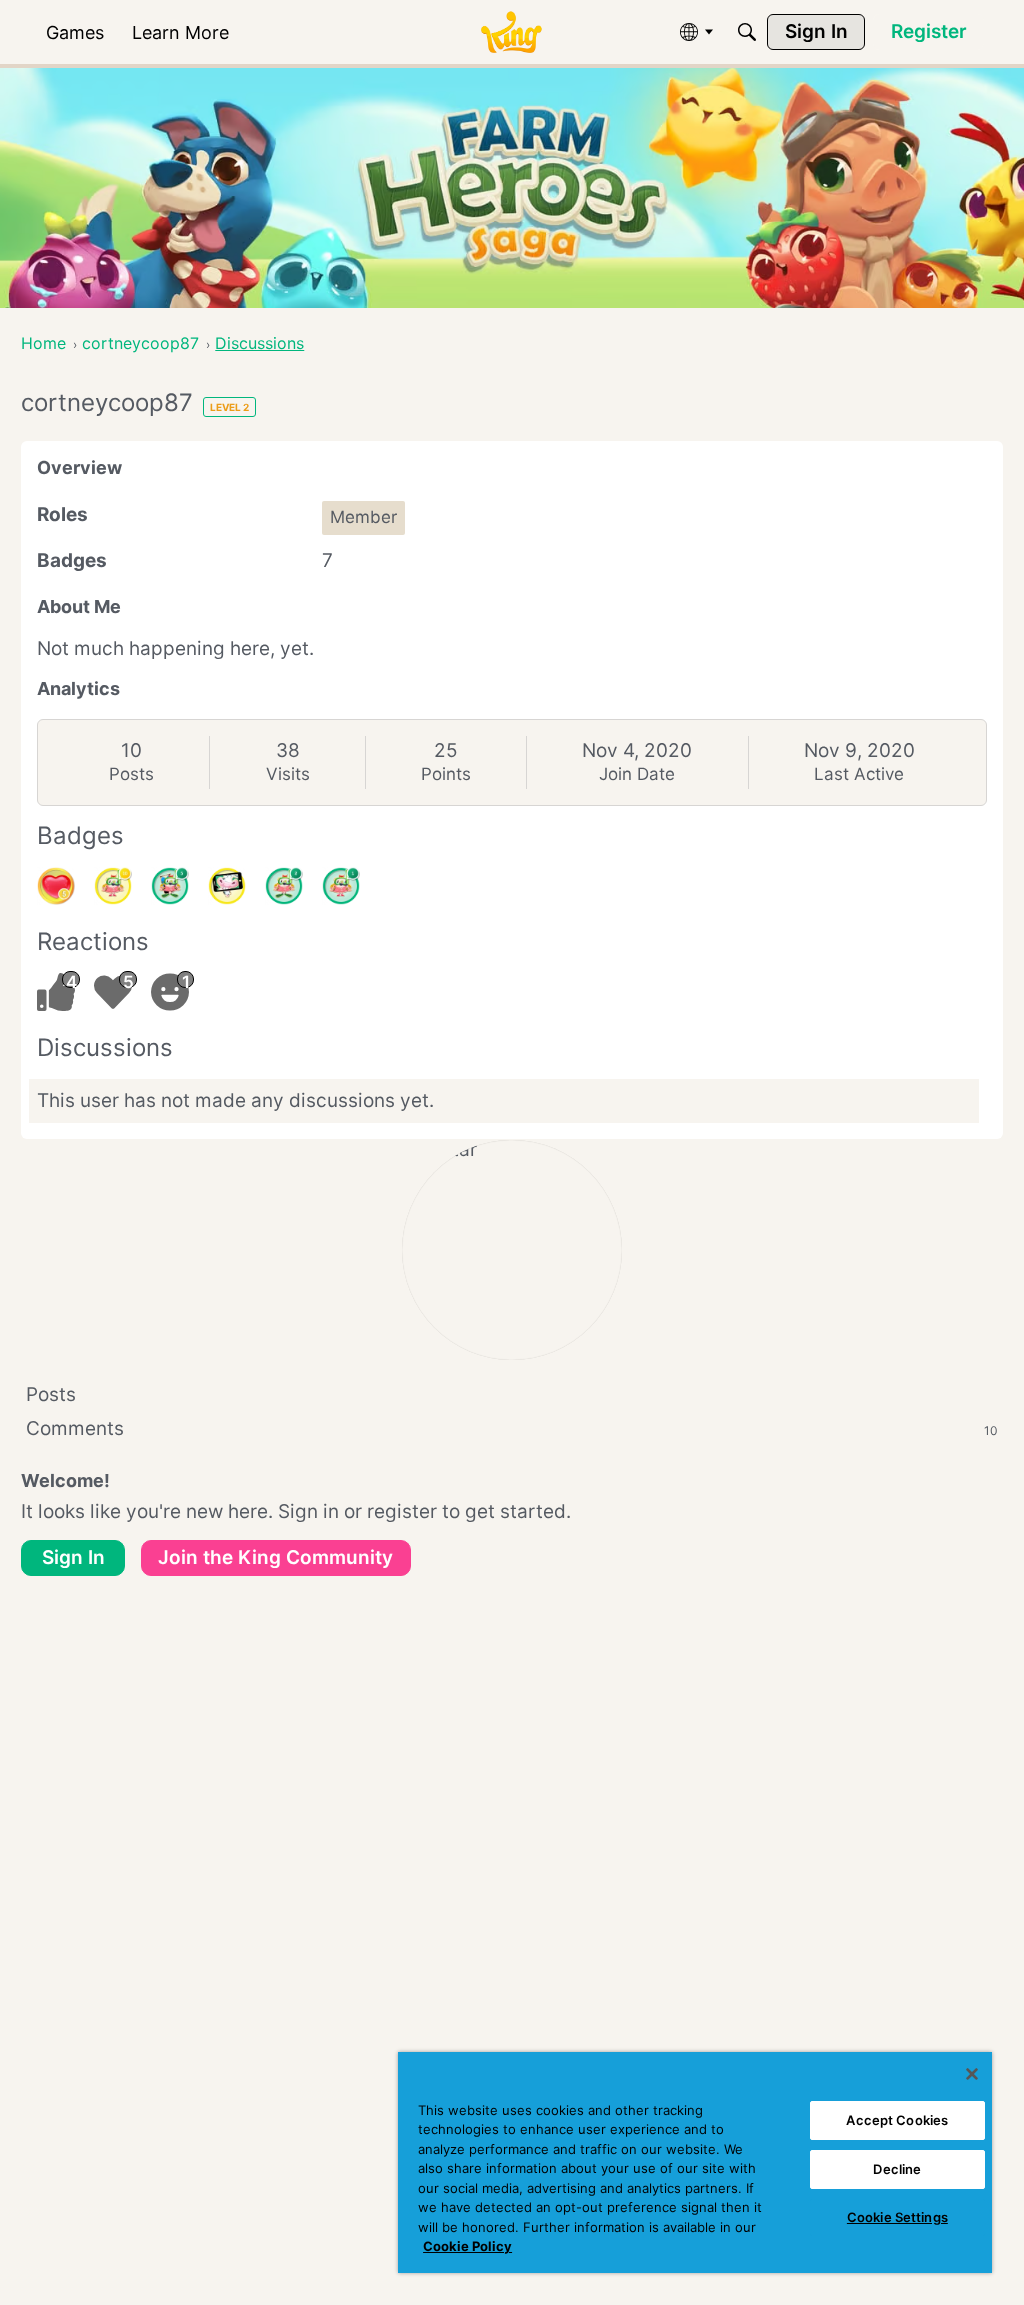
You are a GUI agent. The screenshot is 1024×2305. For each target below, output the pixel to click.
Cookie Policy (467, 2246)
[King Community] (511, 32)
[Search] (747, 32)
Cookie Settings (897, 2217)
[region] (695, 2162)
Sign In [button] (73, 1557)
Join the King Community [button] (275, 1557)
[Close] (972, 2074)
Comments (512, 1428)
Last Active (859, 774)
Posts (131, 774)
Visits (288, 774)
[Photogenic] (227, 886)
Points (446, 774)
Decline (897, 2169)
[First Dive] (341, 886)
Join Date (637, 774)
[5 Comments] (170, 886)
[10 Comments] (113, 886)
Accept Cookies (897, 2120)
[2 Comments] (284, 886)
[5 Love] (56, 886)
